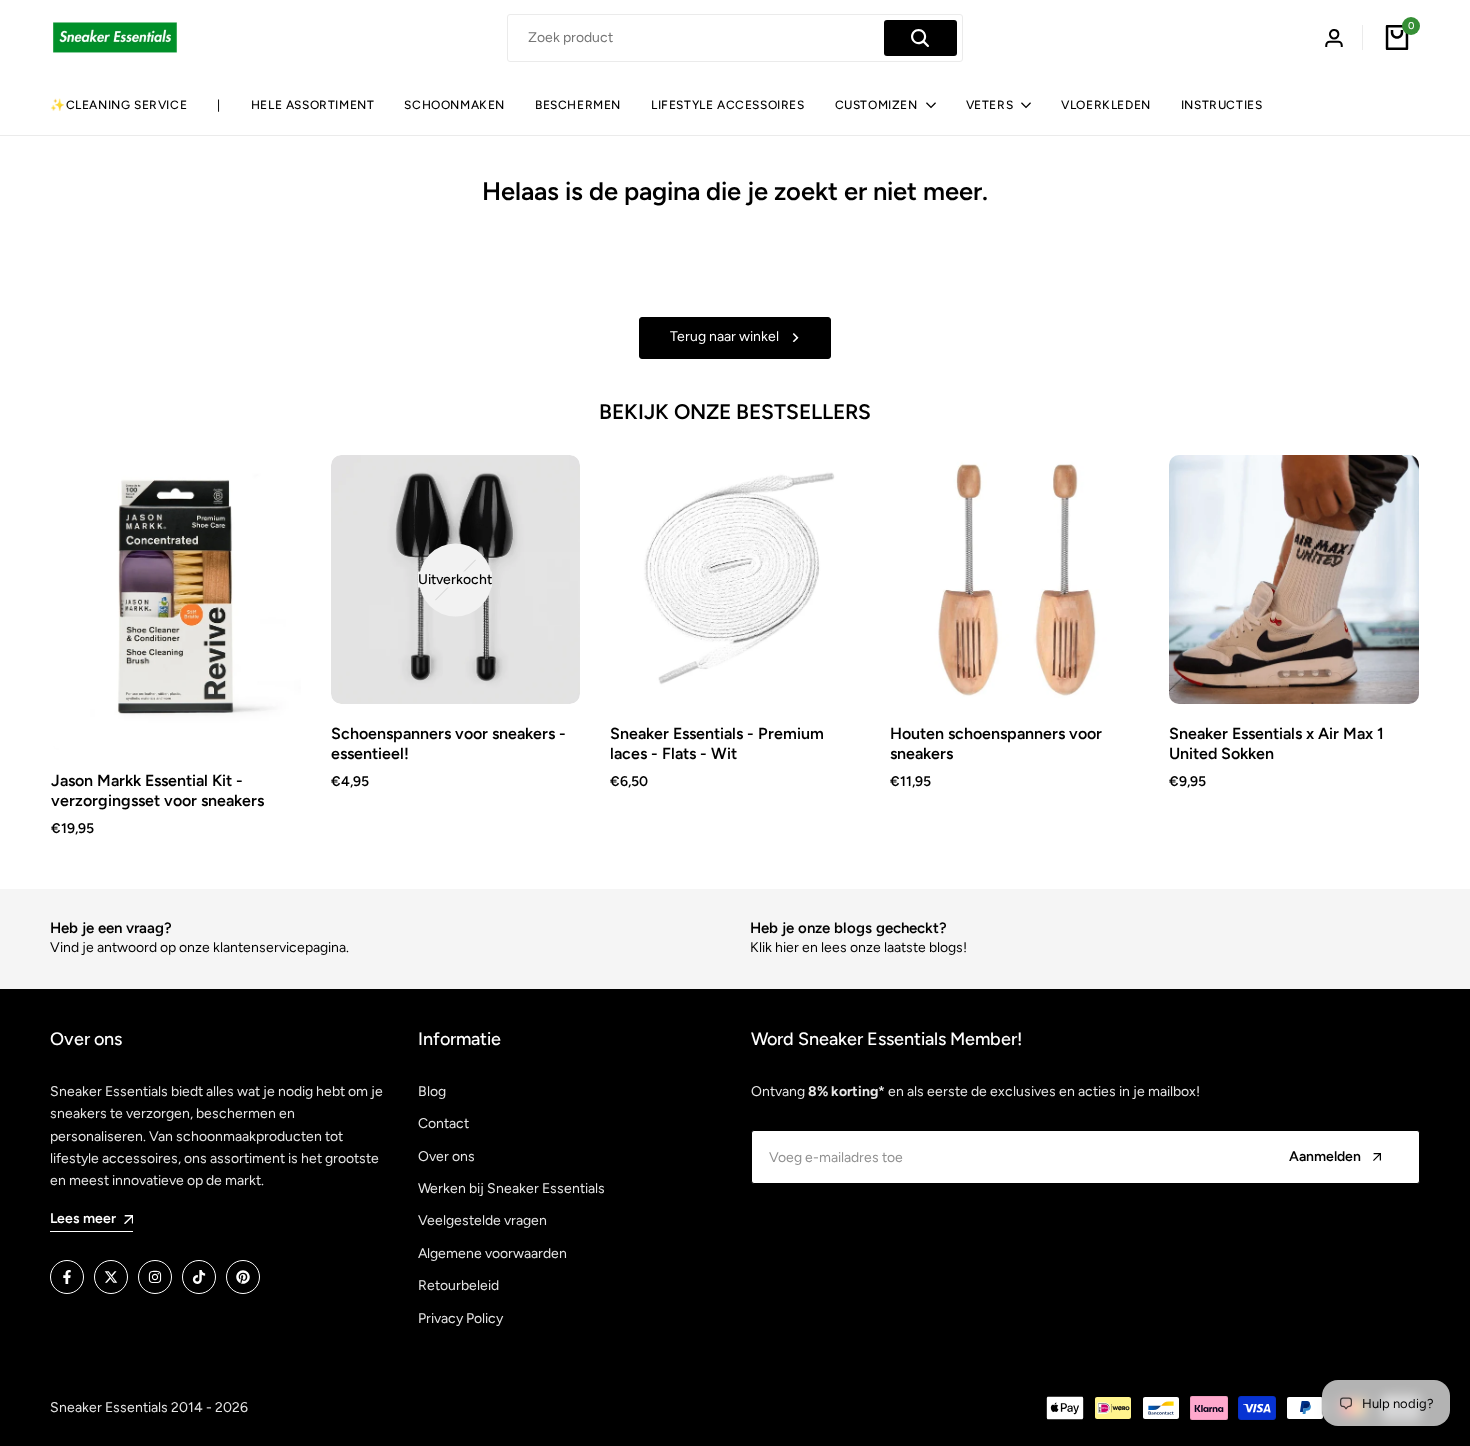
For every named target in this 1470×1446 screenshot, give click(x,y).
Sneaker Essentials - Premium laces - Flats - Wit (717, 743)
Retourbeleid (458, 1285)
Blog (432, 1091)
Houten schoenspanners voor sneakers (996, 743)
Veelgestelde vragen (482, 1220)
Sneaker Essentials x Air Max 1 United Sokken (1276, 743)
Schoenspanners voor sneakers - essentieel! (448, 743)
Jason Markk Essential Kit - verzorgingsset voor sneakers (157, 790)
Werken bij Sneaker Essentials (511, 1188)
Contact (443, 1123)
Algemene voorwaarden (492, 1253)
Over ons (446, 1156)
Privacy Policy (460, 1318)
